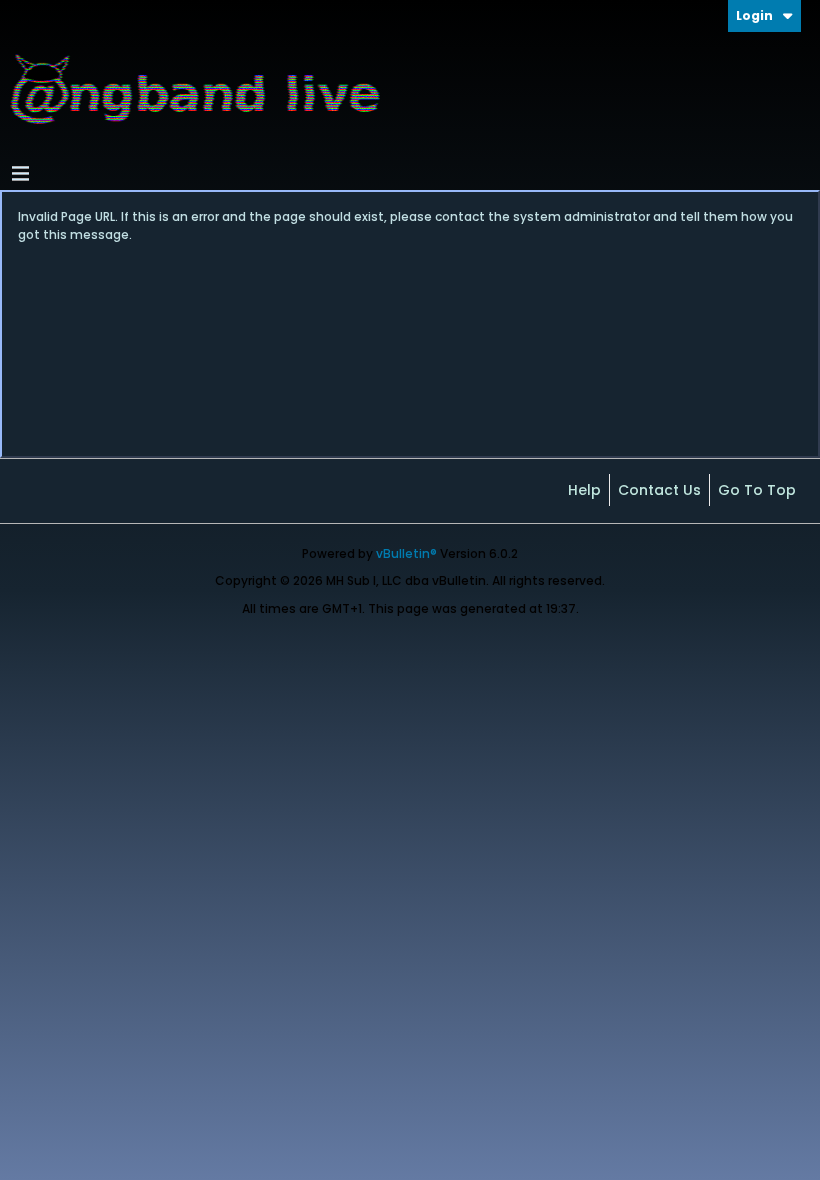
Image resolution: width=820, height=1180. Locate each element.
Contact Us (659, 490)
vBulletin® (406, 553)
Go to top (757, 490)
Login (754, 15)
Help (584, 490)
